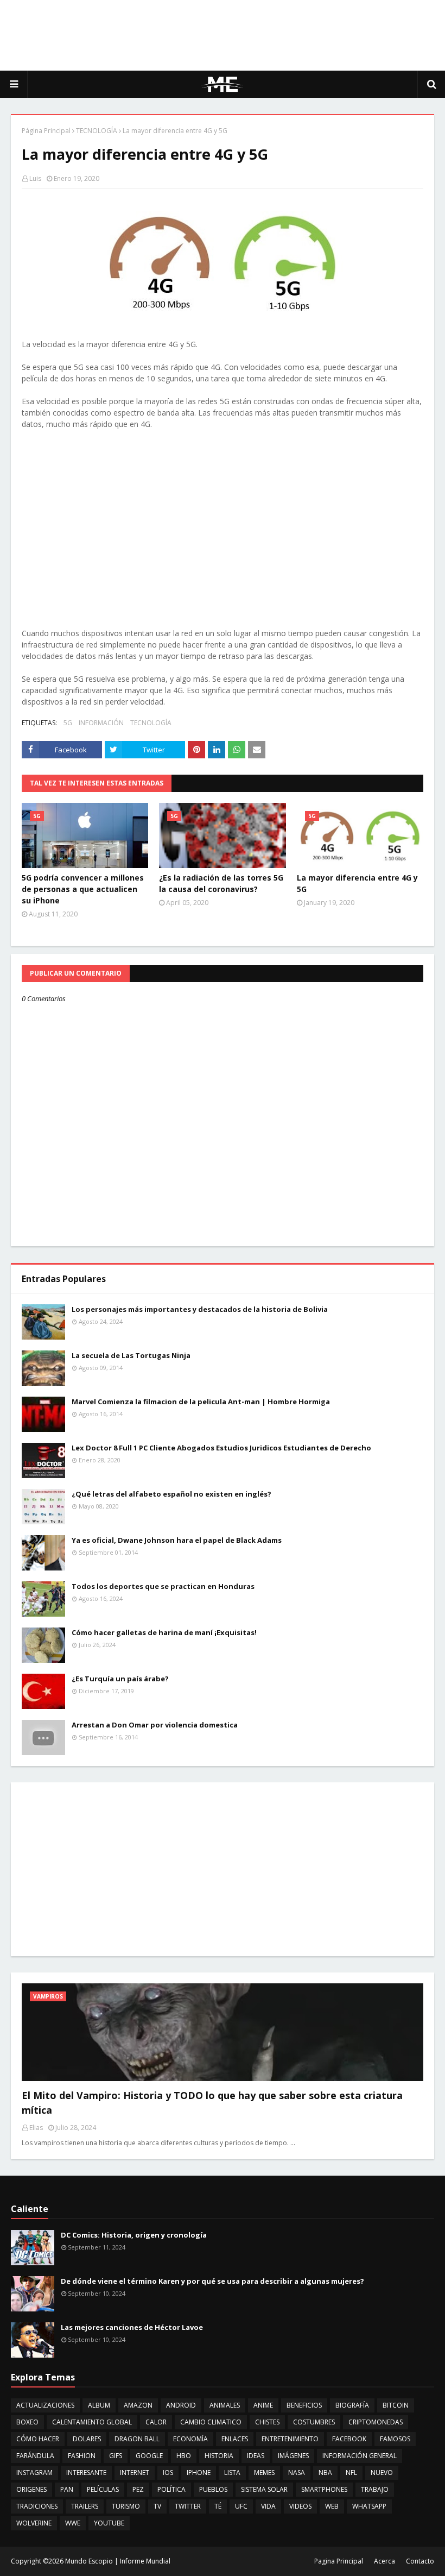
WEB (332, 2506)
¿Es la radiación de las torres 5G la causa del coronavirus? (221, 883)
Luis (35, 178)
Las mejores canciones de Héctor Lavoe (132, 2327)
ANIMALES (225, 2405)
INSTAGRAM (34, 2473)
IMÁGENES (293, 2456)
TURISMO (126, 2506)
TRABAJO (375, 2489)
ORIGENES (31, 2489)
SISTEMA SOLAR (264, 2489)
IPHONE (199, 2473)
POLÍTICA (171, 2489)
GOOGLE (149, 2456)
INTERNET (135, 2473)
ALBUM (99, 2405)
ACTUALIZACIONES (45, 2405)
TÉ (218, 2506)
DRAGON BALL (137, 2439)
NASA (297, 2473)
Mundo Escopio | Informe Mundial (118, 2561)
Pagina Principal (339, 2561)
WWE (73, 2523)
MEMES (264, 2473)
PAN (67, 2489)
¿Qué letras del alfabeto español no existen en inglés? (171, 1494)
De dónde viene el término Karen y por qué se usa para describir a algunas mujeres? (212, 2281)
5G (68, 723)
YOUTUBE (109, 2523)
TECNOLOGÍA (97, 131)
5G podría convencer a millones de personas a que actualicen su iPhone (83, 889)
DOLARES (87, 2439)
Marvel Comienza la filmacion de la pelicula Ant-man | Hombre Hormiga (201, 1402)
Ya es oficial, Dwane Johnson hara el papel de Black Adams (177, 1540)
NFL (351, 2473)
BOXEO (27, 2422)
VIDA (268, 2506)
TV (157, 2506)
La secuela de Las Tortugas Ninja (131, 1355)
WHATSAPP (369, 2506)
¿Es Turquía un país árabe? (120, 1679)
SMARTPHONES (324, 2489)
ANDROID (181, 2405)
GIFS (116, 2456)
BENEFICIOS (304, 2405)
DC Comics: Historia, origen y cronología (134, 2235)
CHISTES (267, 2422)
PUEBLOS (213, 2489)
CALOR (156, 2422)
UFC (241, 2506)
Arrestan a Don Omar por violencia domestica (155, 1725)
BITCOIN (396, 2405)
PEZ (138, 2489)
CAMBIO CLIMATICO (211, 2422)
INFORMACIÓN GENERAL (360, 2456)
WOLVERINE (34, 2523)
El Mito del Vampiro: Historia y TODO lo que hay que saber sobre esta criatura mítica (212, 2103)
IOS (168, 2473)
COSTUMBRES (314, 2422)
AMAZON (138, 2405)
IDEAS (256, 2456)
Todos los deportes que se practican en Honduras (163, 1586)
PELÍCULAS (103, 2489)
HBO (184, 2456)
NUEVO (382, 2473)
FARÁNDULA (35, 2456)
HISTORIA (219, 2456)
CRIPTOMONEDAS (376, 2422)
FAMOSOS (395, 2439)
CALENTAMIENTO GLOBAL (92, 2422)
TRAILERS (85, 2506)
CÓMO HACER (38, 2439)
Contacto (420, 2561)
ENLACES (235, 2439)
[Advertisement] (223, 35)
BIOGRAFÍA (352, 2405)
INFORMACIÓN (101, 723)
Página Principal (46, 131)
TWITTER (188, 2506)
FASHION (82, 2456)
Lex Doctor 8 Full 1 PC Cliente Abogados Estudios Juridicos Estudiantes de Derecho (221, 1448)
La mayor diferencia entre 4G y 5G (357, 883)
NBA (325, 2473)
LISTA (232, 2473)
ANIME (263, 2405)
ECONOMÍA (190, 2439)
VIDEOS (300, 2506)
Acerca (384, 2561)
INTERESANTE (86, 2473)
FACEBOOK (349, 2439)
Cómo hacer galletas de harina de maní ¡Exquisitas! (164, 1632)
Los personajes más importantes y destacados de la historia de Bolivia (200, 1309)
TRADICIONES (37, 2506)
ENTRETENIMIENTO (290, 2439)
